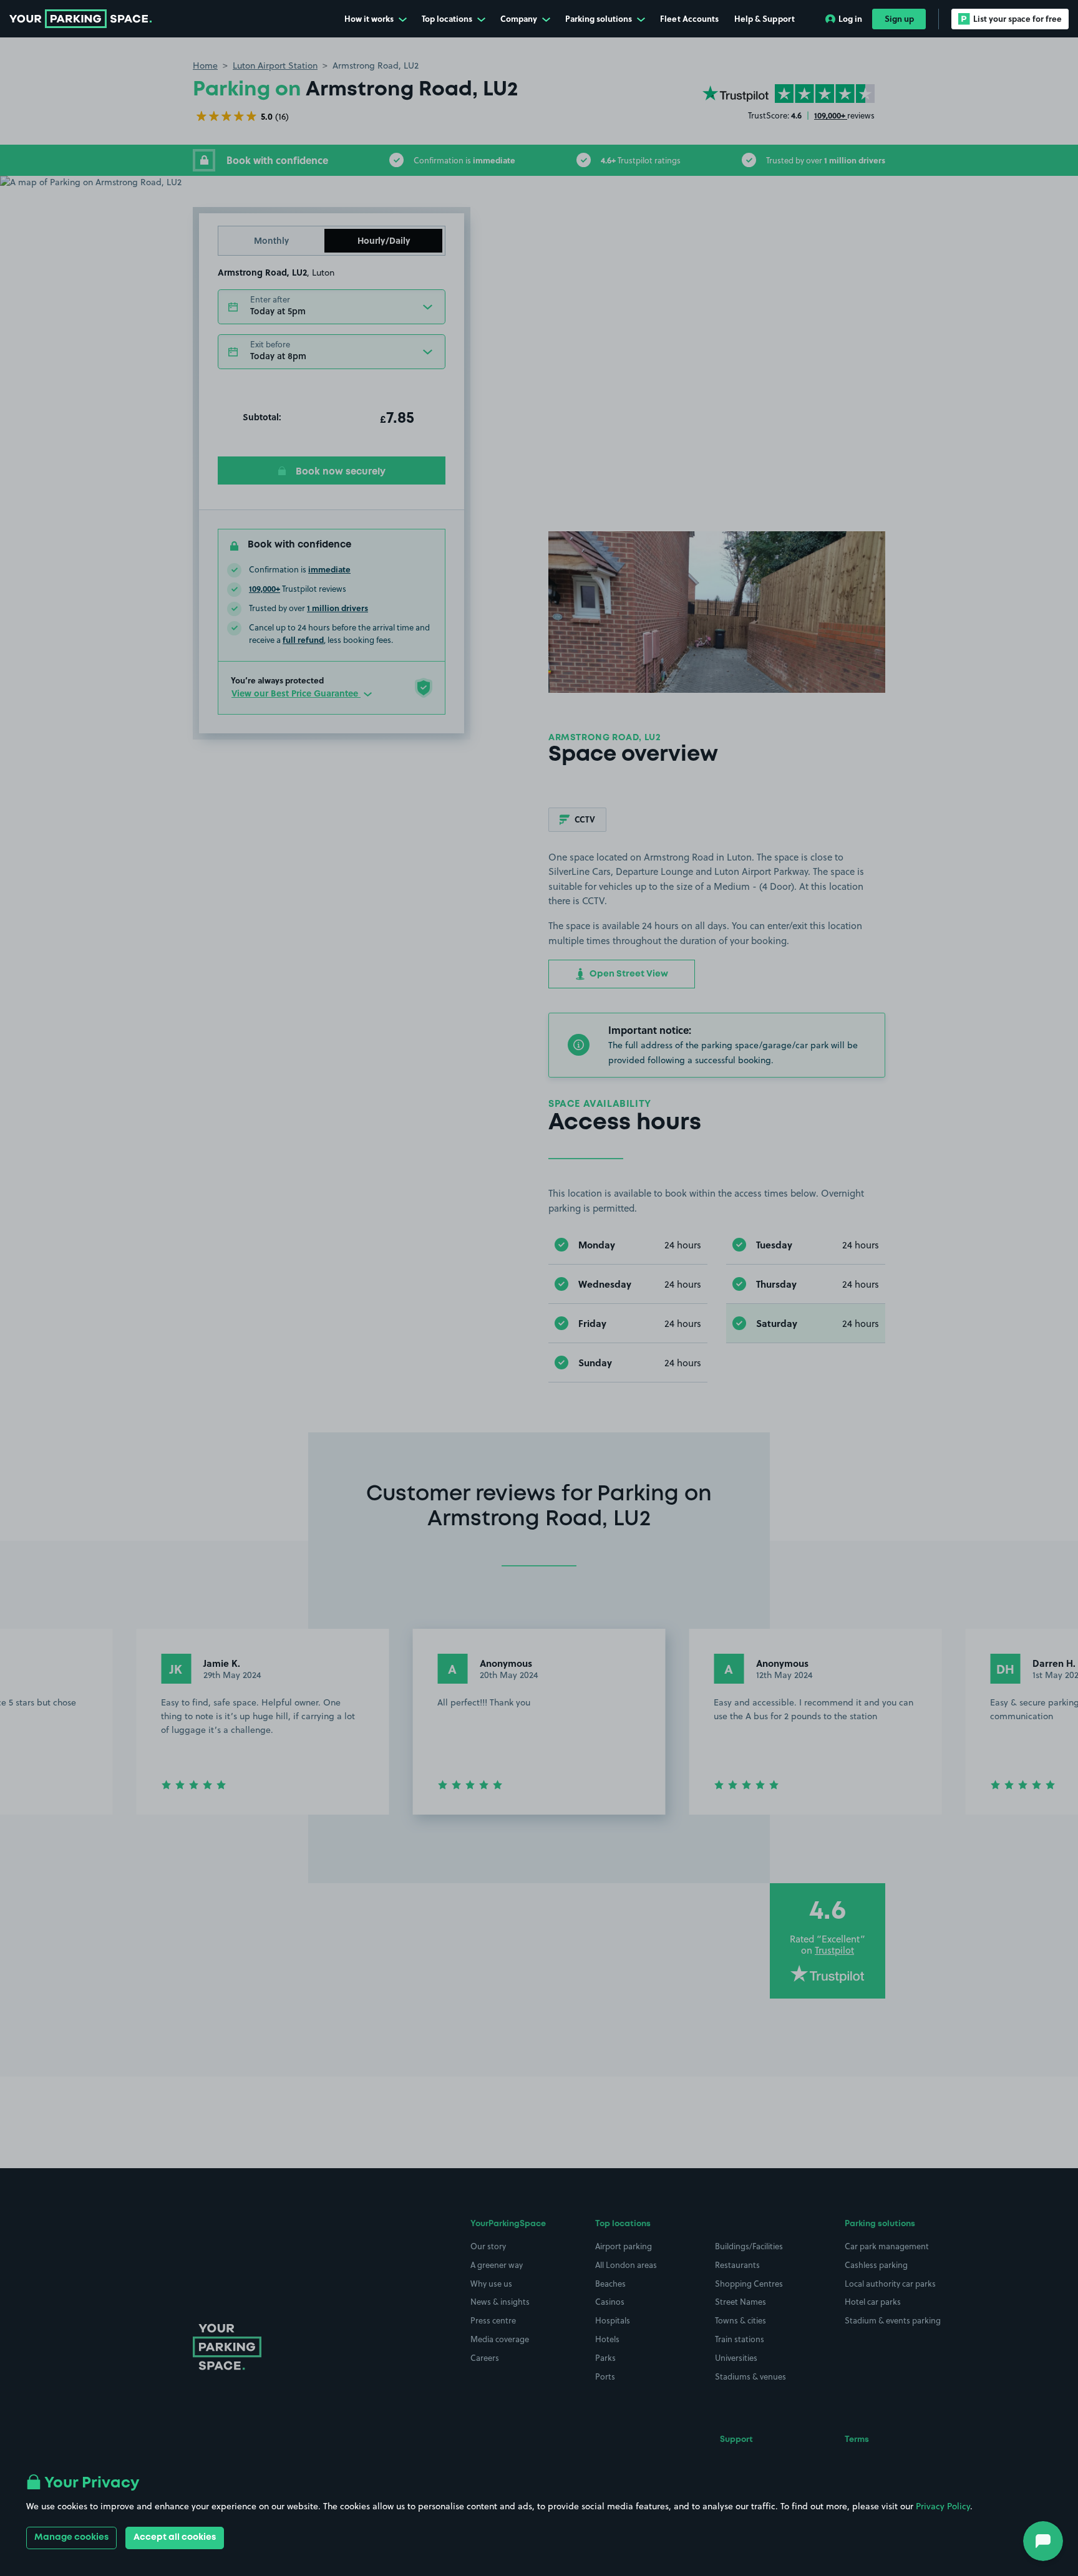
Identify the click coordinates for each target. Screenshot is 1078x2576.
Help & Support (765, 18)
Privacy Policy (943, 2506)
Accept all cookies (175, 2537)
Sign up (899, 18)
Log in (850, 18)
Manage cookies (71, 2537)
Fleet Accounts (689, 18)
